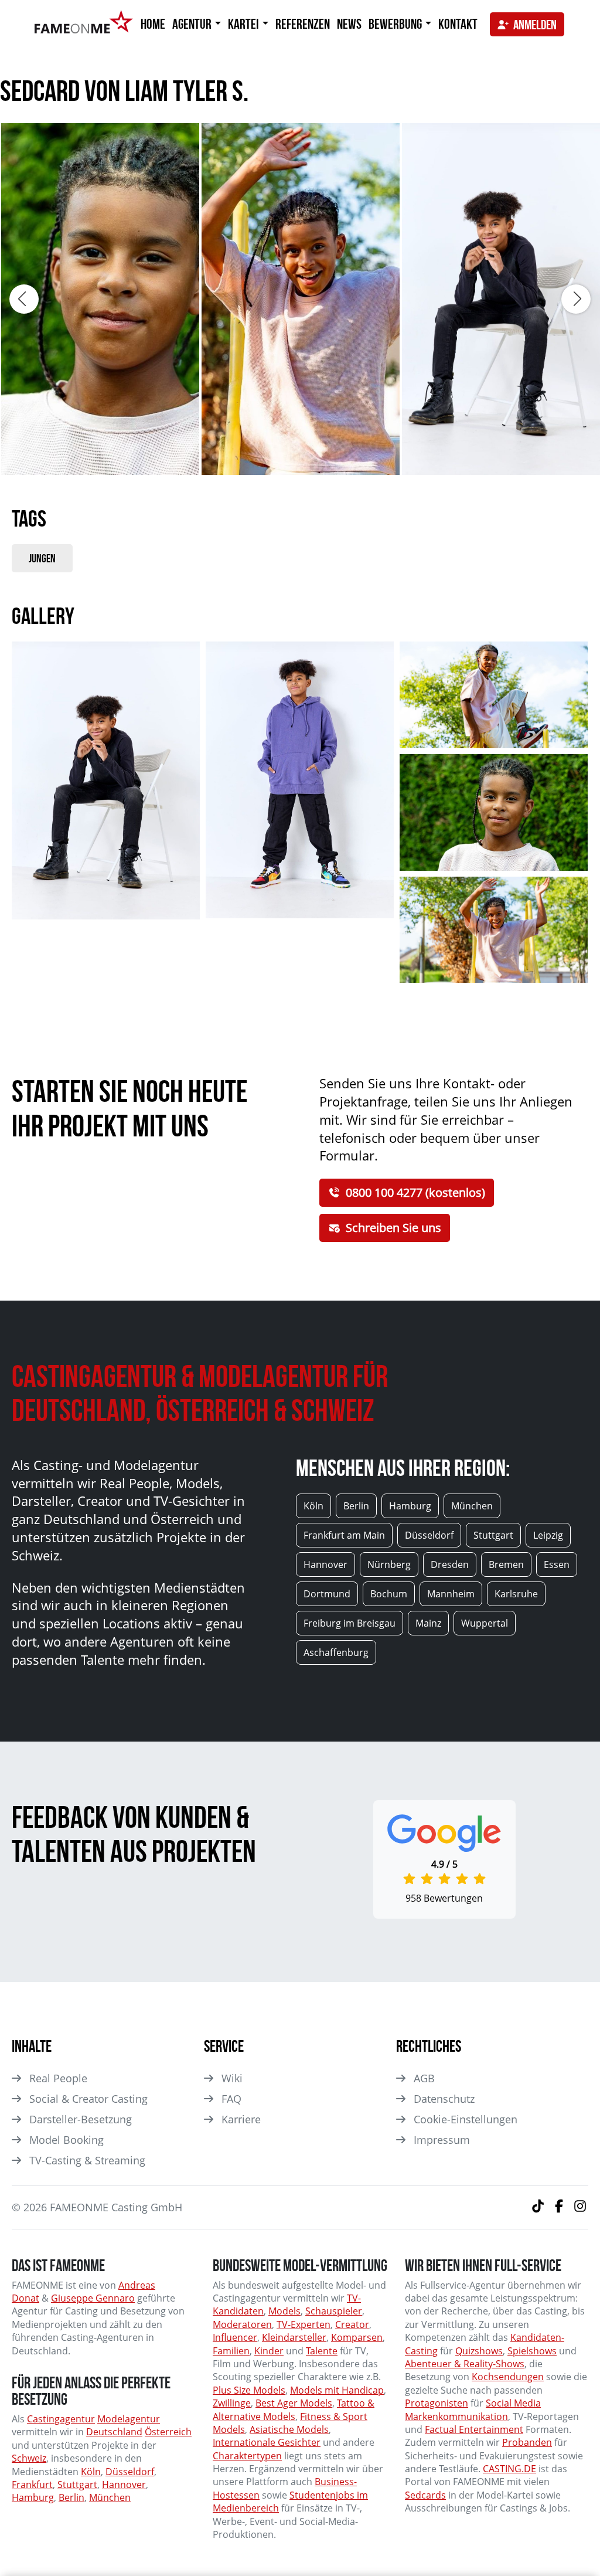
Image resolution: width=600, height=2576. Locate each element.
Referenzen (303, 24)
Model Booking (67, 2140)
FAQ (231, 2099)
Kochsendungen (508, 2377)
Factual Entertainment (474, 2429)
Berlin (71, 2497)
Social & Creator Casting (88, 2099)
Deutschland (114, 2432)
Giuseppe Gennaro (93, 2298)
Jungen (42, 558)
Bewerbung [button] (396, 24)
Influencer (235, 2337)
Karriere (241, 2119)
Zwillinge (232, 2403)
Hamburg (33, 2497)
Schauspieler (334, 2311)
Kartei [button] (245, 24)
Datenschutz (444, 2099)
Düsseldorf (130, 2472)
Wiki (232, 2078)
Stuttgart (77, 2485)
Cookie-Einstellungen (466, 2119)
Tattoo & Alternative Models (294, 2409)
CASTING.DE (509, 2469)
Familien (231, 2351)
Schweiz (29, 2458)
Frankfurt (32, 2485)
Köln (91, 2472)
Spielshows (532, 2351)
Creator (352, 2324)
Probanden (527, 2442)
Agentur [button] (193, 24)
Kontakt (458, 24)
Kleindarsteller (294, 2337)
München (110, 2497)
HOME (153, 24)
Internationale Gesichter (267, 2442)
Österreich (168, 2432)
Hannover (124, 2485)
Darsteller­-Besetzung (81, 2119)
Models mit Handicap (337, 2390)
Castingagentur (61, 2419)
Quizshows (479, 2351)
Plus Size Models (249, 2390)
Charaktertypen (247, 2456)
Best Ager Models (294, 2403)
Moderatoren (242, 2324)
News (349, 24)
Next (576, 299)
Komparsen (357, 2337)
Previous (24, 299)
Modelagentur (129, 2419)
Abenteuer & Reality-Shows (465, 2364)
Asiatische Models (289, 2429)
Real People (58, 2078)
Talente (322, 2351)
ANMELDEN (535, 25)
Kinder (269, 2351)
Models (284, 2311)
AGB (424, 2078)
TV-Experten (304, 2324)
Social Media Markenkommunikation (473, 2409)
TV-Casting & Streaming (87, 2160)
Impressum (442, 2140)
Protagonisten (437, 2403)
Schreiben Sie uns (393, 1228)
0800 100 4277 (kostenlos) (415, 1192)
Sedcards (425, 2495)
